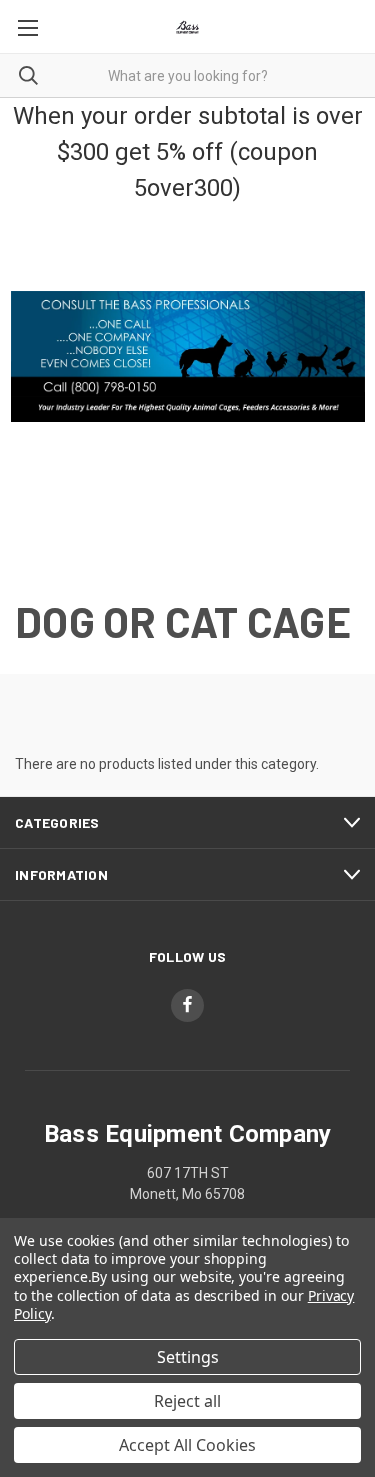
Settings (188, 1357)
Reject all (187, 1401)
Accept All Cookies (187, 1445)
